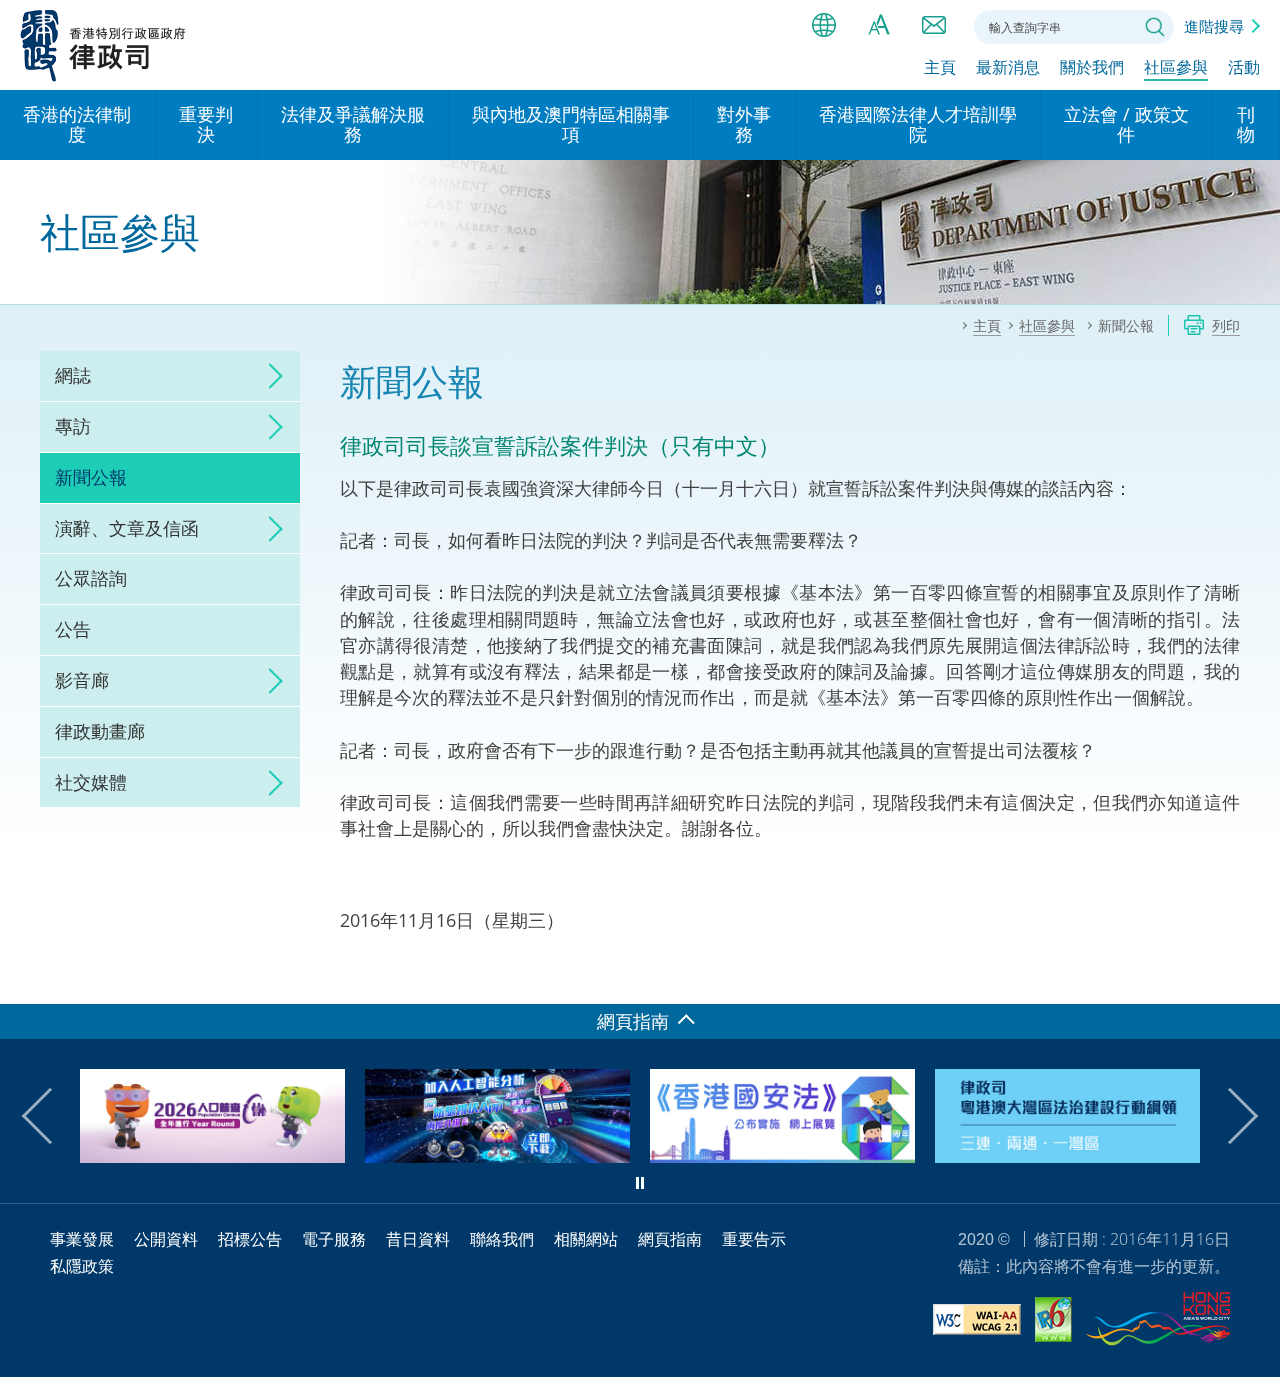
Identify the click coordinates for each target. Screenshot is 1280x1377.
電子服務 (334, 1239)
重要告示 (754, 1239)
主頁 (940, 67)
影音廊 (82, 680)
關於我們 (1092, 67)
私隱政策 (82, 1266)
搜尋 (1155, 27)
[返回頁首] (1253, 977)
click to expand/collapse (270, 376)
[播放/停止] (640, 1183)
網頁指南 (670, 1239)
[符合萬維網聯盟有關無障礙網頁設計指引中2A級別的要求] (977, 1322)
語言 (824, 25)
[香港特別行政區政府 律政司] (103, 45)
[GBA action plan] (1067, 1156)
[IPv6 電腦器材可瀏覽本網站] (1053, 1322)
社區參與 (1176, 67)
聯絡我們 (934, 25)
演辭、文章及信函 (127, 528)
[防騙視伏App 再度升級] (497, 1156)
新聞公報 (91, 477)
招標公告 (250, 1239)
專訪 (73, 426)
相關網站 (586, 1239)
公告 (73, 629)
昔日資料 (418, 1239)
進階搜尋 (1214, 26)
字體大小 (879, 25)
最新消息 (1008, 67)
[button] (50, 1116)
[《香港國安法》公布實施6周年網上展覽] (782, 1156)
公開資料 (166, 1239)
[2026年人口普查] (212, 1156)
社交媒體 (91, 782)
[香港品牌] (1158, 1322)
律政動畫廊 (100, 731)
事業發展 (82, 1239)
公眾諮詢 (91, 578)
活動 (1244, 67)
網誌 (73, 375)
